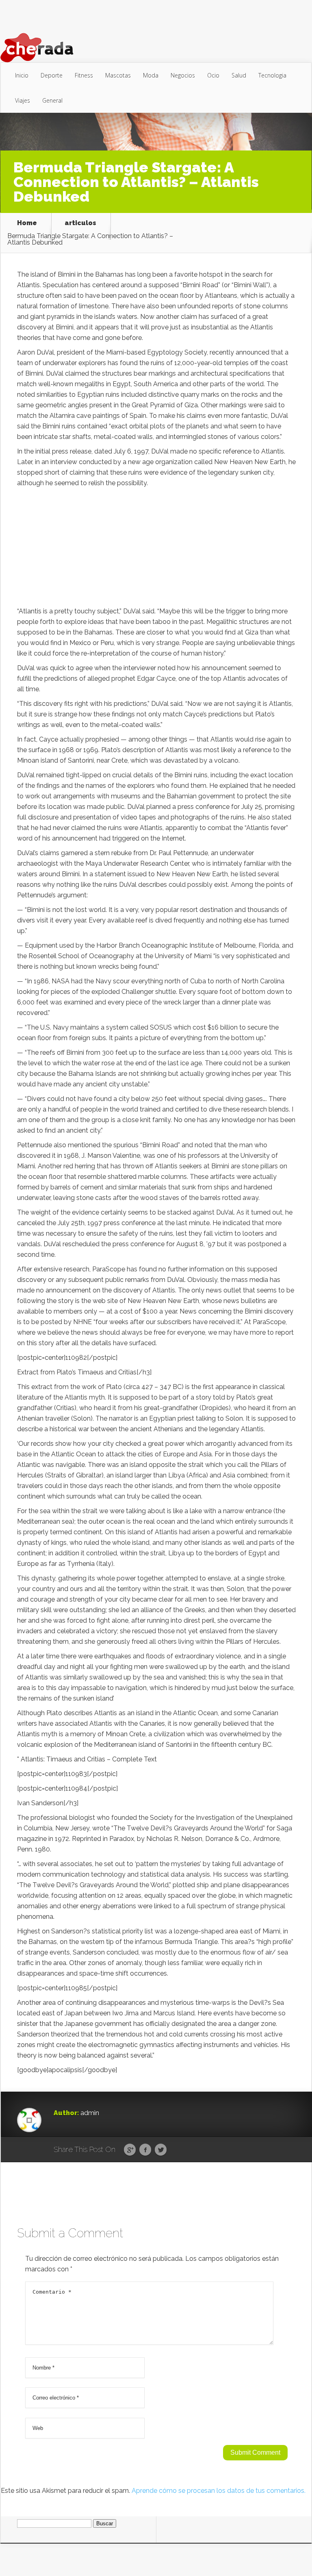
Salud (239, 75)
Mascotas (118, 75)
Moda (151, 75)
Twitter (161, 2150)
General (52, 100)
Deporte (52, 75)
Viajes (23, 100)
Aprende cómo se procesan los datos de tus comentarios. (219, 2491)
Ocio (213, 75)
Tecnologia (272, 75)
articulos (80, 223)
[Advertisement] (156, 549)
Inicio (22, 75)
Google (130, 2150)
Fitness (84, 75)
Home (27, 223)
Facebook (145, 2150)
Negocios (183, 75)
